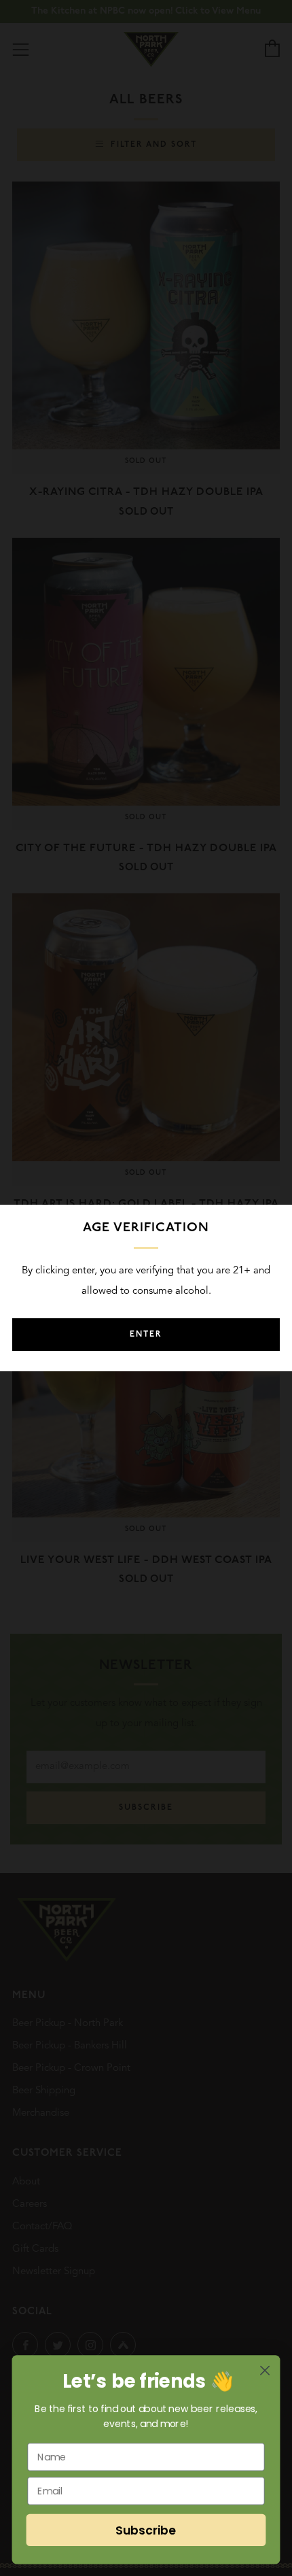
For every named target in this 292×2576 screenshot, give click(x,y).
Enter (146, 1335)
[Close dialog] (265, 2370)
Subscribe (146, 2530)
